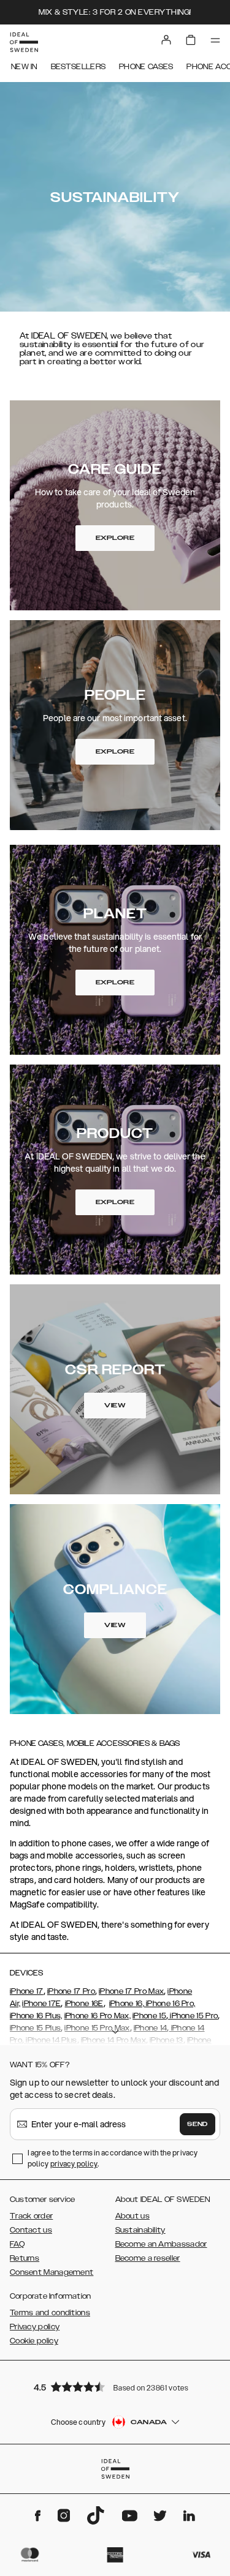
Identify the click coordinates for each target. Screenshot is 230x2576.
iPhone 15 (149, 2016)
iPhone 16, (127, 2004)
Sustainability (140, 2230)
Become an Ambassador (161, 2244)
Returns (25, 2258)
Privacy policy (35, 2327)
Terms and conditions (50, 2313)
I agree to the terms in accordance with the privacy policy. (113, 2158)
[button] (115, 2387)
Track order (31, 2216)
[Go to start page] (24, 42)
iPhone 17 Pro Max (131, 1991)
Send (197, 2124)
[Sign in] (166, 40)
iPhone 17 (27, 1991)
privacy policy (74, 2164)
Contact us (31, 2230)
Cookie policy (34, 2341)
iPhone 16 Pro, (170, 2004)
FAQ (17, 2244)
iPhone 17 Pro (71, 1991)
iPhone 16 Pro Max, (98, 2016)
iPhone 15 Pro (193, 2016)
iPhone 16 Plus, (36, 2016)
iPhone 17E (41, 2004)
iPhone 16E (84, 2004)
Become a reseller (148, 2258)
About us (132, 2216)
